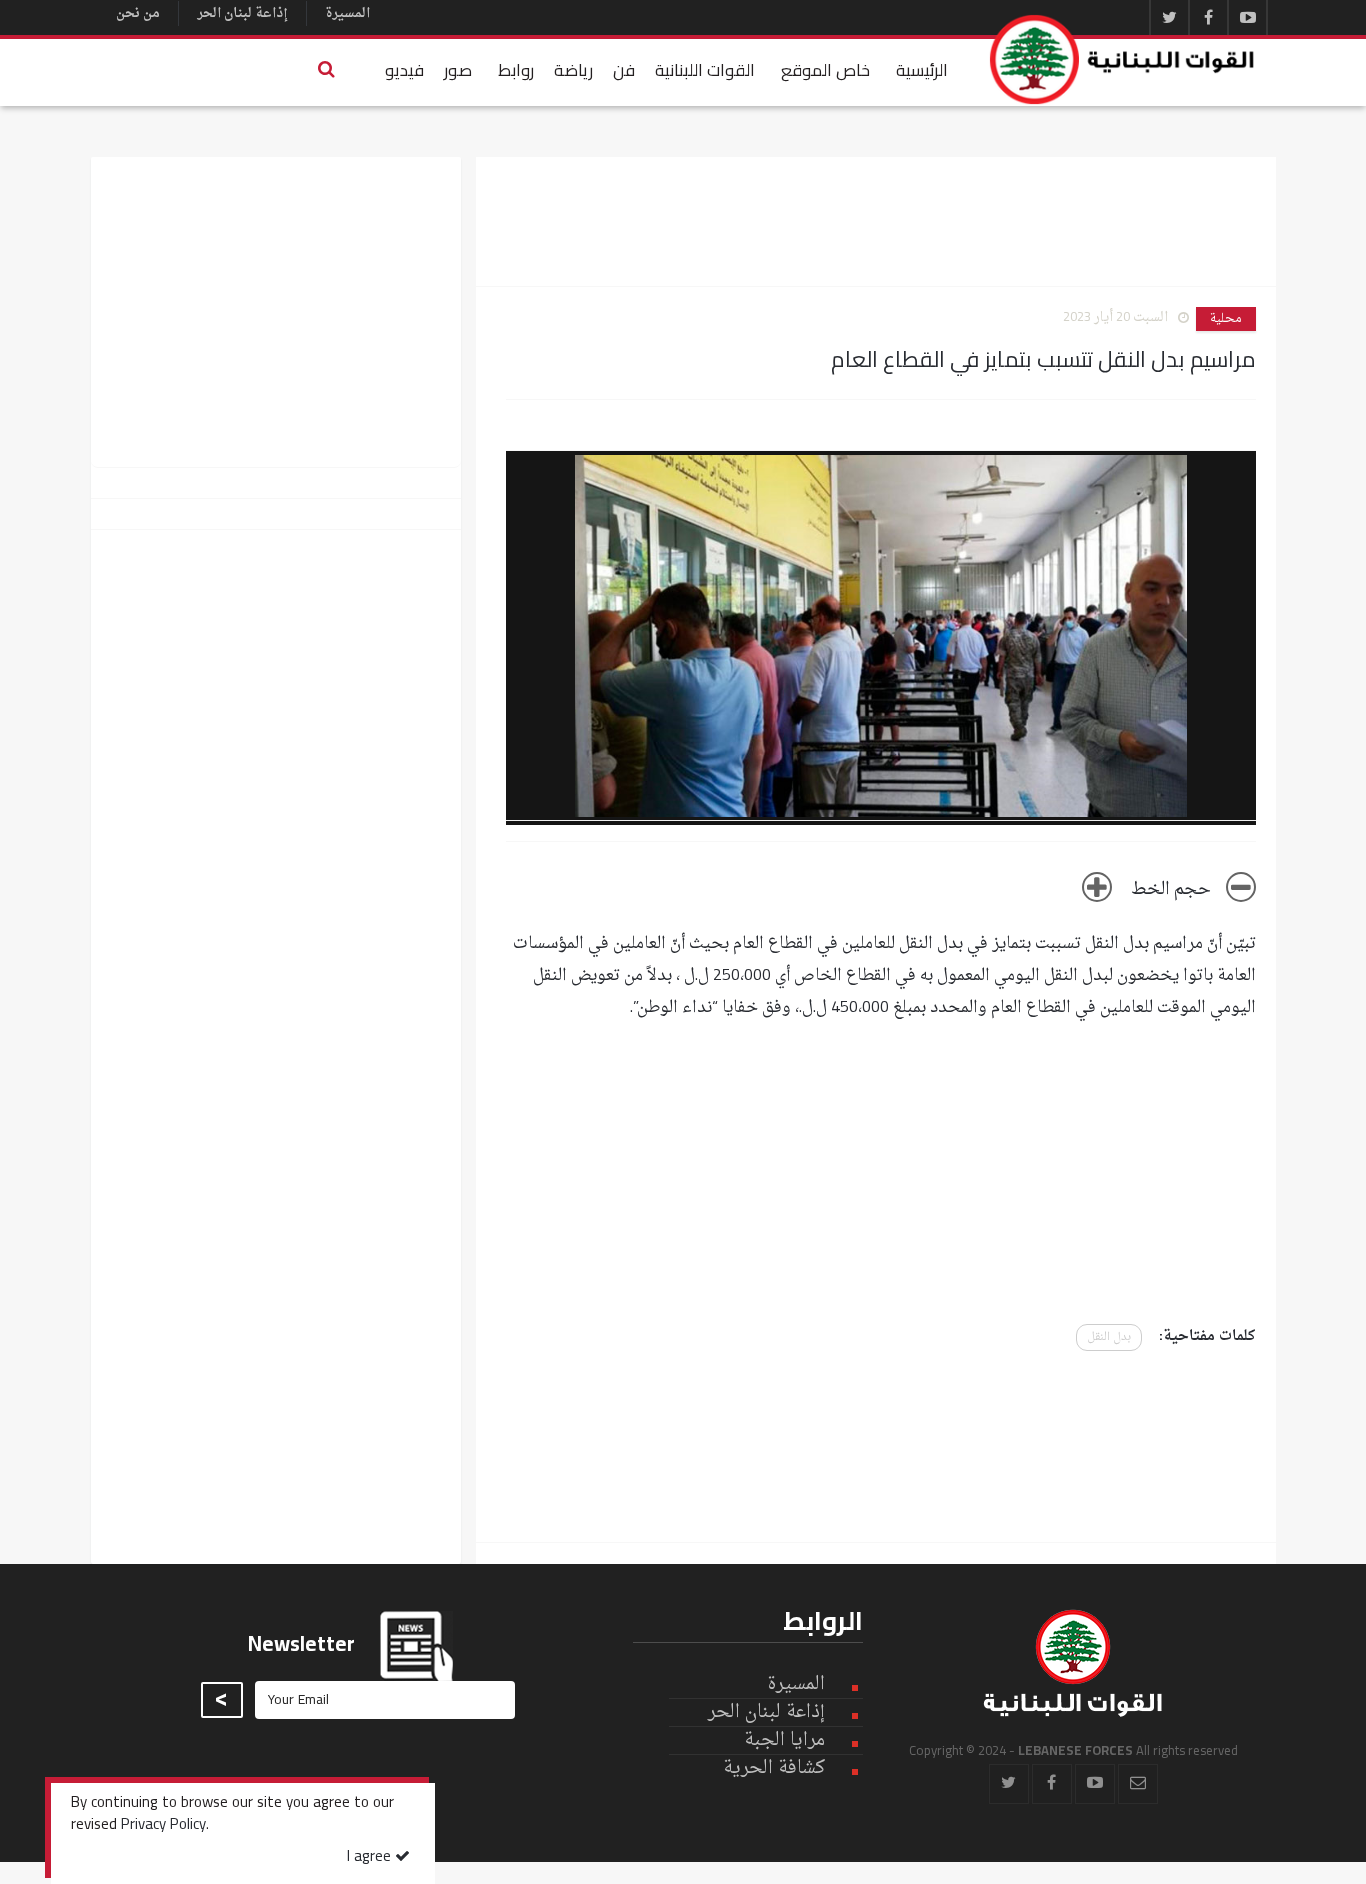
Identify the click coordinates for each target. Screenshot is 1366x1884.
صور (458, 70)
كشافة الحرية (774, 1768)
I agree (371, 1857)
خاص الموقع (825, 70)
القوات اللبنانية (705, 70)
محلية (1226, 319)
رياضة (573, 70)
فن (624, 70)
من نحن (138, 13)
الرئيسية (922, 70)
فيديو (404, 70)
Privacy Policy (163, 1826)
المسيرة (347, 13)
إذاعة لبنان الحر (242, 13)
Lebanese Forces (1123, 59)
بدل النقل (1109, 1337)
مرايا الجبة (784, 1741)
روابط (516, 70)
